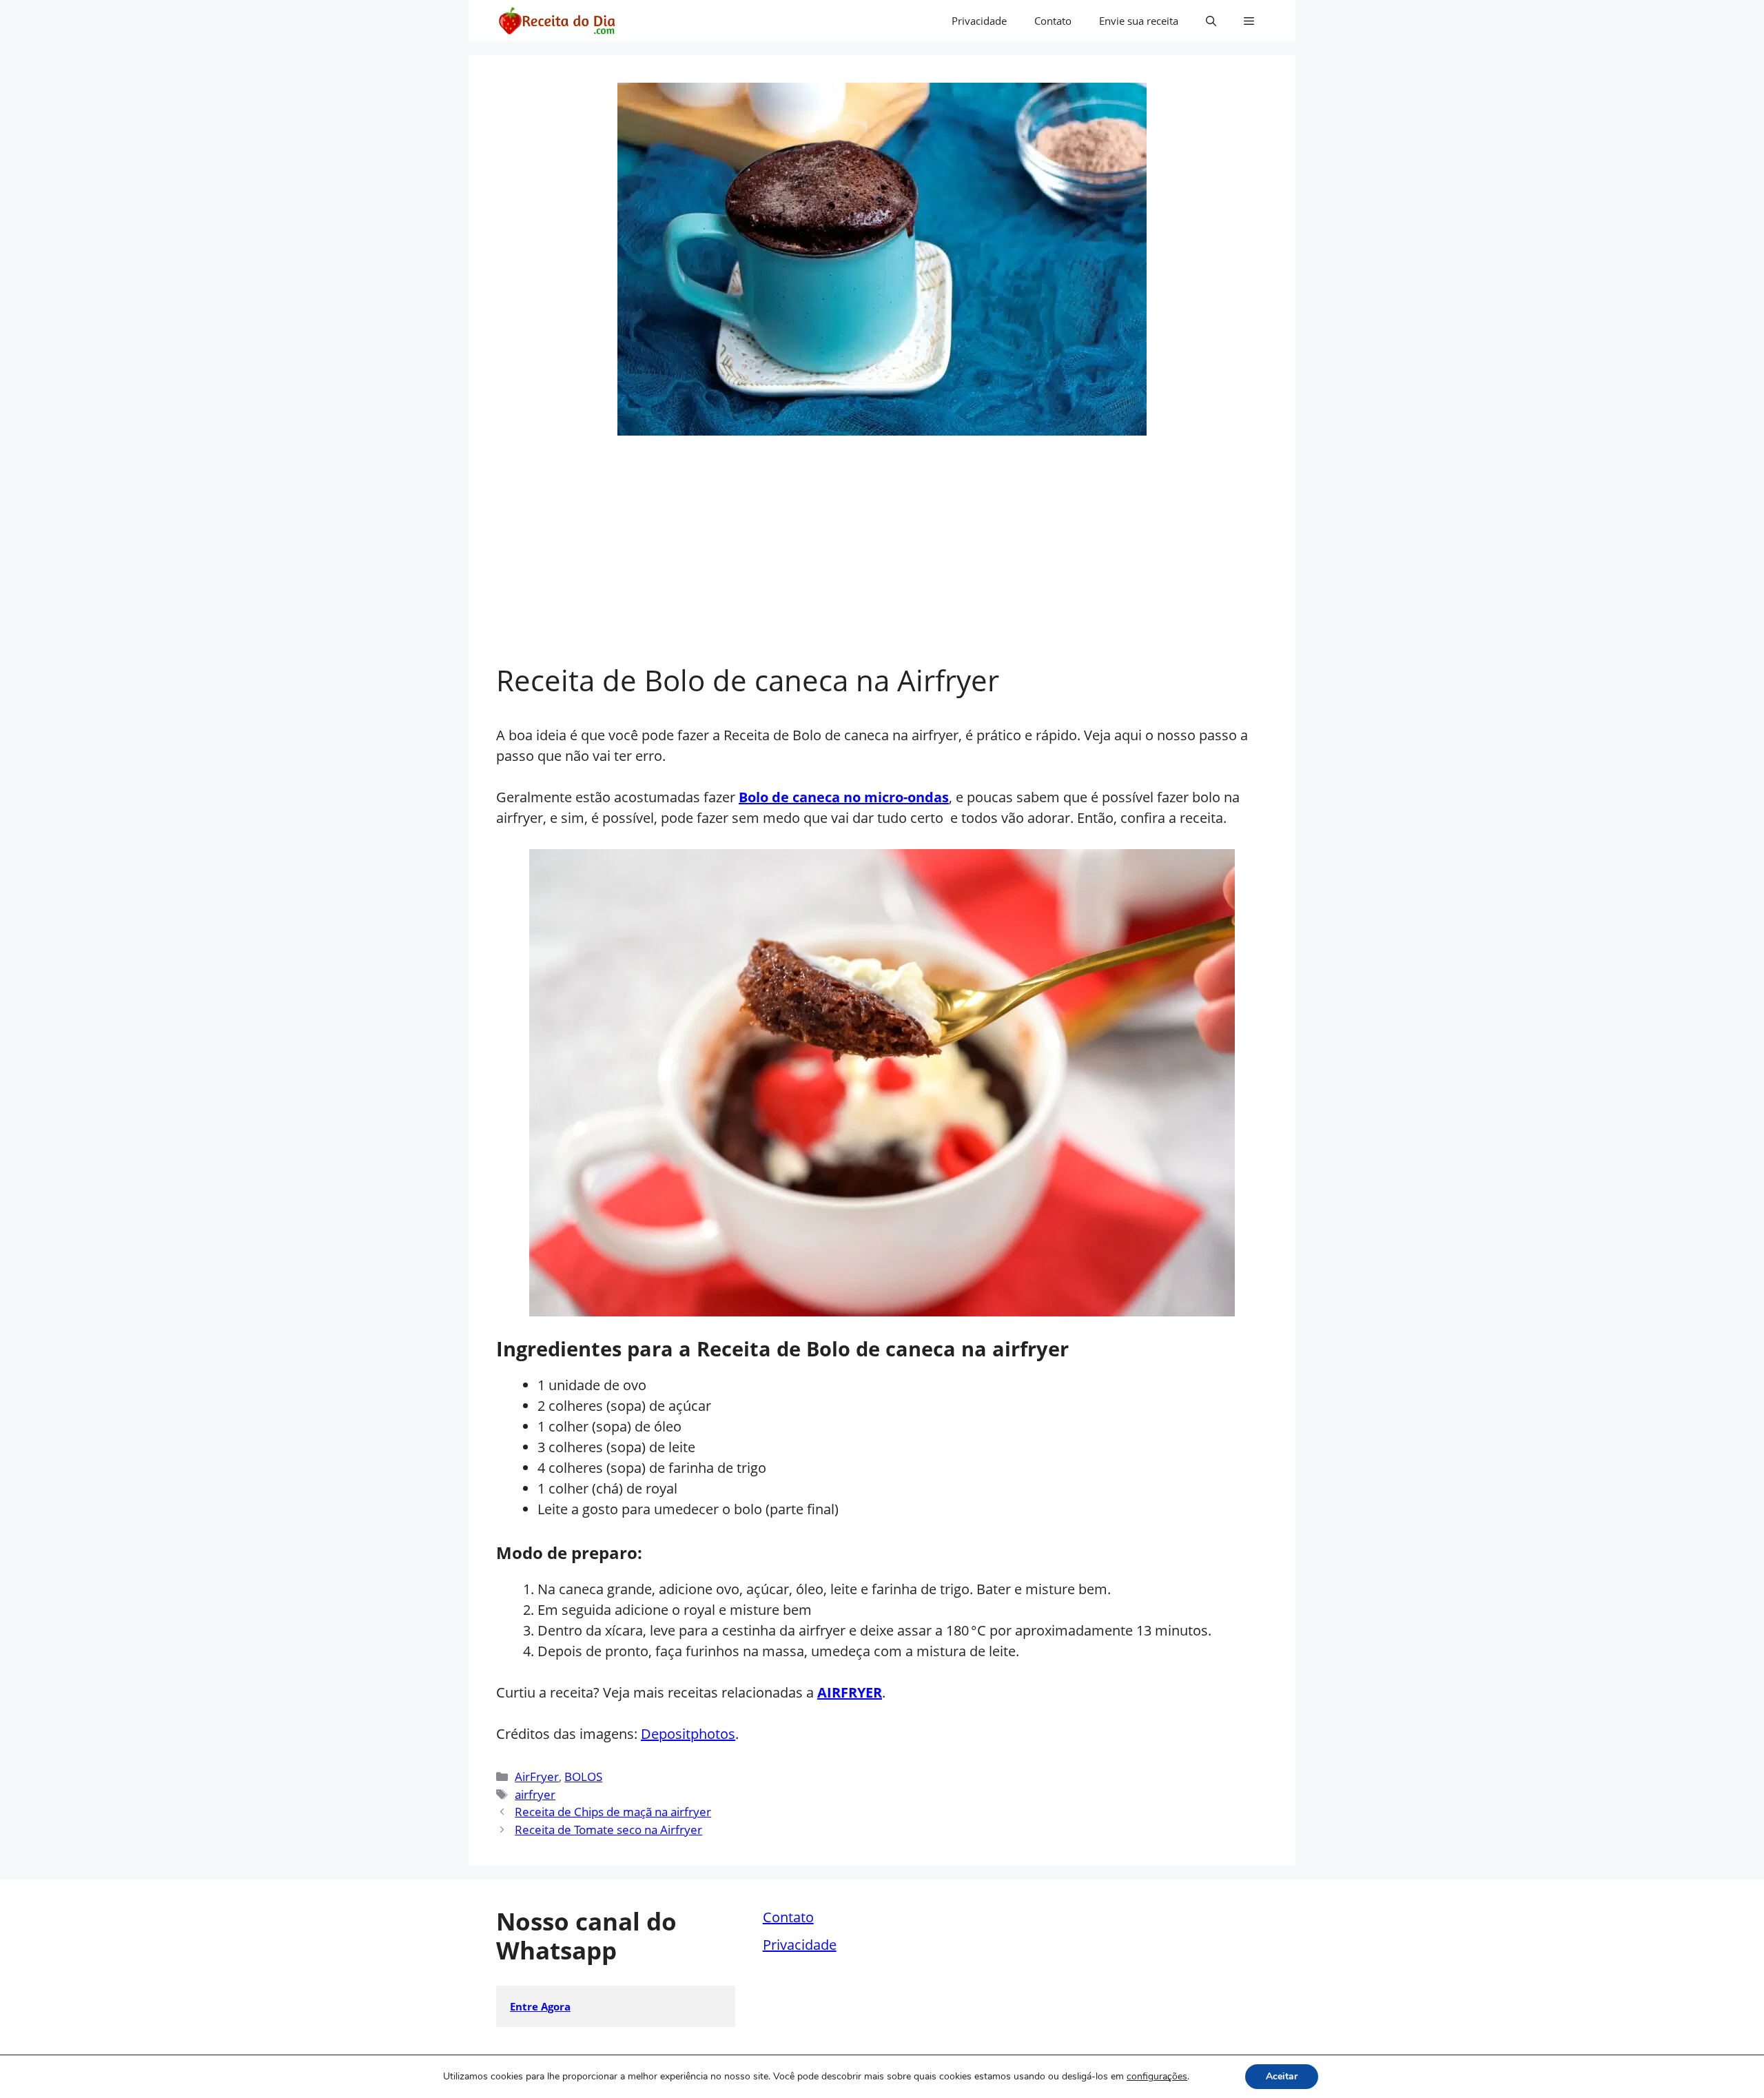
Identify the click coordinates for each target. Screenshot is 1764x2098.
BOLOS (583, 1776)
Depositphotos (688, 1734)
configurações (1157, 2077)
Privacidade (979, 21)
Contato (1053, 21)
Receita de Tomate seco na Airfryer (608, 1830)
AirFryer (537, 1776)
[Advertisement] (882, 560)
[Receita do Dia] (556, 21)
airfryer (535, 1794)
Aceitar (1282, 2076)
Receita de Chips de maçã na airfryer (613, 1812)
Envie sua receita (1139, 21)
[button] (1211, 21)
